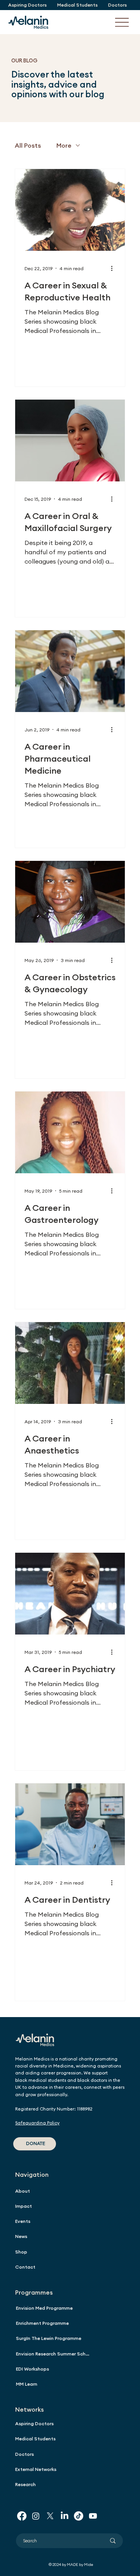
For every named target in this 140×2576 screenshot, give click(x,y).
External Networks (36, 2469)
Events (23, 2221)
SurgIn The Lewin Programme (49, 2338)
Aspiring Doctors (34, 2423)
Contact (25, 2267)
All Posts (28, 145)
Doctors (24, 2454)
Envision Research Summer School (54, 2354)
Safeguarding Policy (37, 2123)
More (64, 145)
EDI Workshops (32, 2369)
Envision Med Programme (44, 2308)
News (21, 2236)
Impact (24, 2206)
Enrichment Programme (42, 2323)
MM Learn (27, 2384)
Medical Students (35, 2439)
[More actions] (114, 268)
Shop (21, 2252)
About (23, 2191)
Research (25, 2484)
